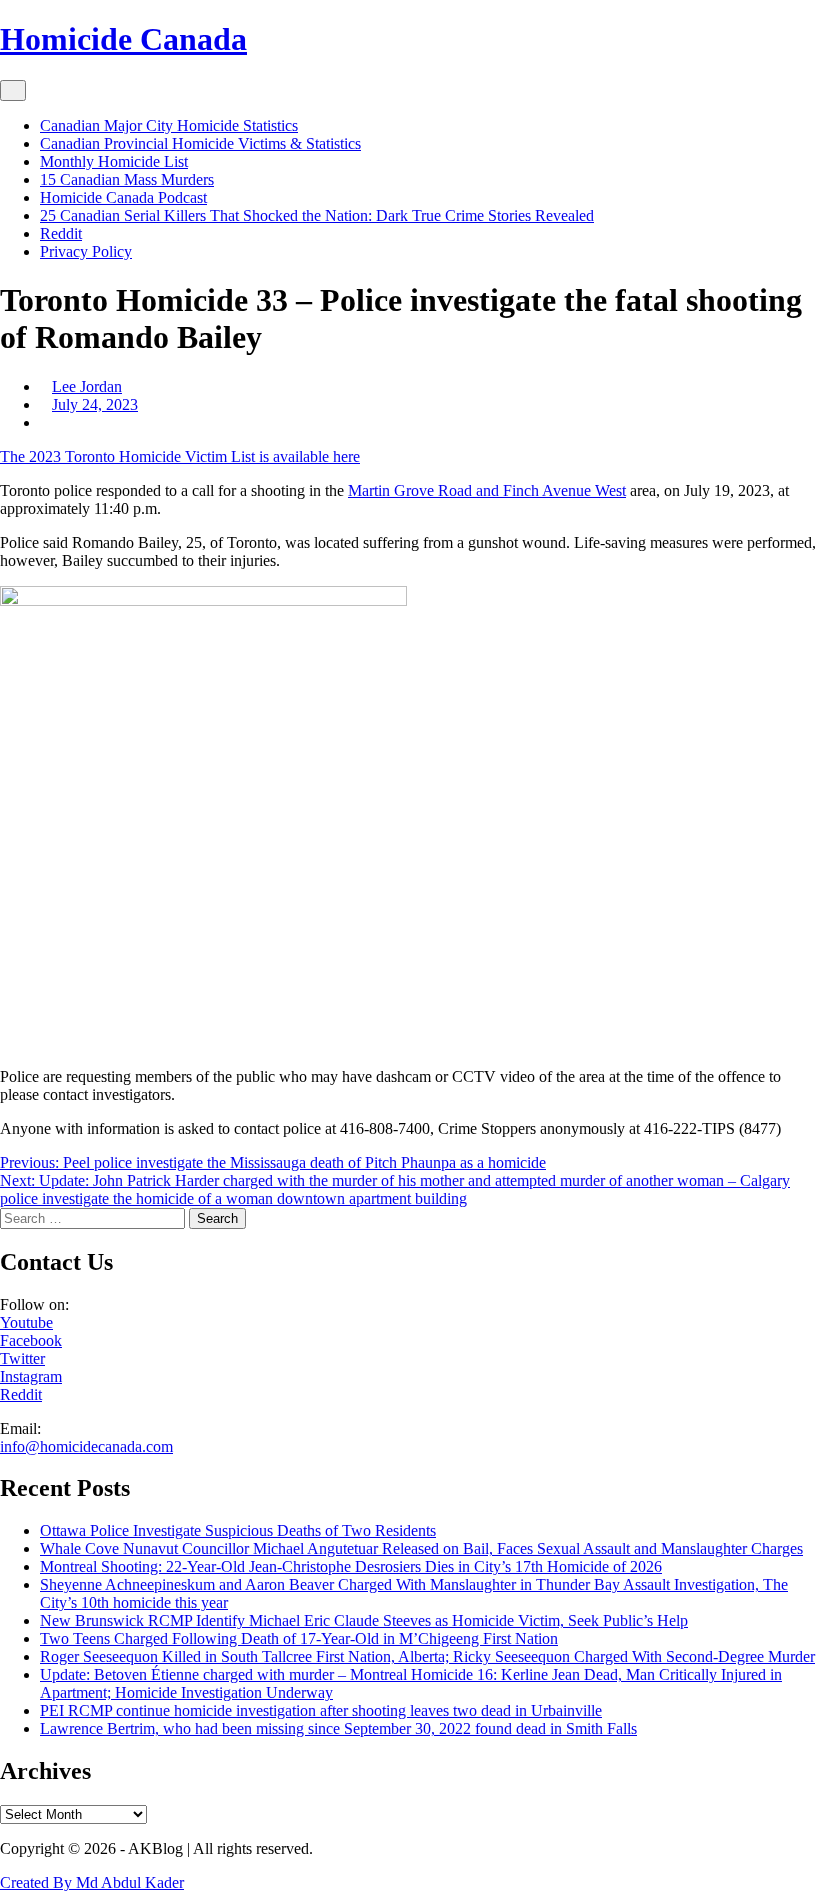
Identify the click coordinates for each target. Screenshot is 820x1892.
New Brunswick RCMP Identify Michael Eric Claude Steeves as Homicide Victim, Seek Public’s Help (364, 1620)
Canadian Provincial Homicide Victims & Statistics (200, 143)
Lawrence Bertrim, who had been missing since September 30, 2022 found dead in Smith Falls (338, 1728)
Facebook (31, 1340)
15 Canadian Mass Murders (127, 179)
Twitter (22, 1358)
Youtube (26, 1322)
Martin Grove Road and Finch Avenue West (487, 490)
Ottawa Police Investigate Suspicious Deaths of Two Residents (238, 1530)
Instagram (31, 1376)
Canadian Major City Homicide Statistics (169, 125)
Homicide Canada (123, 39)
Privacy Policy (86, 251)
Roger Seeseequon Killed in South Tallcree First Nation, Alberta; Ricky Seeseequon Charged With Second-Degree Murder (427, 1656)
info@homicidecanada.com (86, 1446)
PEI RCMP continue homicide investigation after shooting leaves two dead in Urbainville (321, 1710)
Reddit (61, 233)
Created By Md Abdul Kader (92, 1882)
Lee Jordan (87, 386)
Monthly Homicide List (114, 161)
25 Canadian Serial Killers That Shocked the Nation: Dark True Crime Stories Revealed (317, 215)
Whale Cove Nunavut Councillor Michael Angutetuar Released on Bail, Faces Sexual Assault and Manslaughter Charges (421, 1548)
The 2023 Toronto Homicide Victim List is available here (180, 456)
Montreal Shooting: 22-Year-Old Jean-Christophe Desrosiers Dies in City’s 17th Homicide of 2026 (351, 1566)
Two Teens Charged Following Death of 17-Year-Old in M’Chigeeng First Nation (299, 1638)
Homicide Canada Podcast (123, 197)
